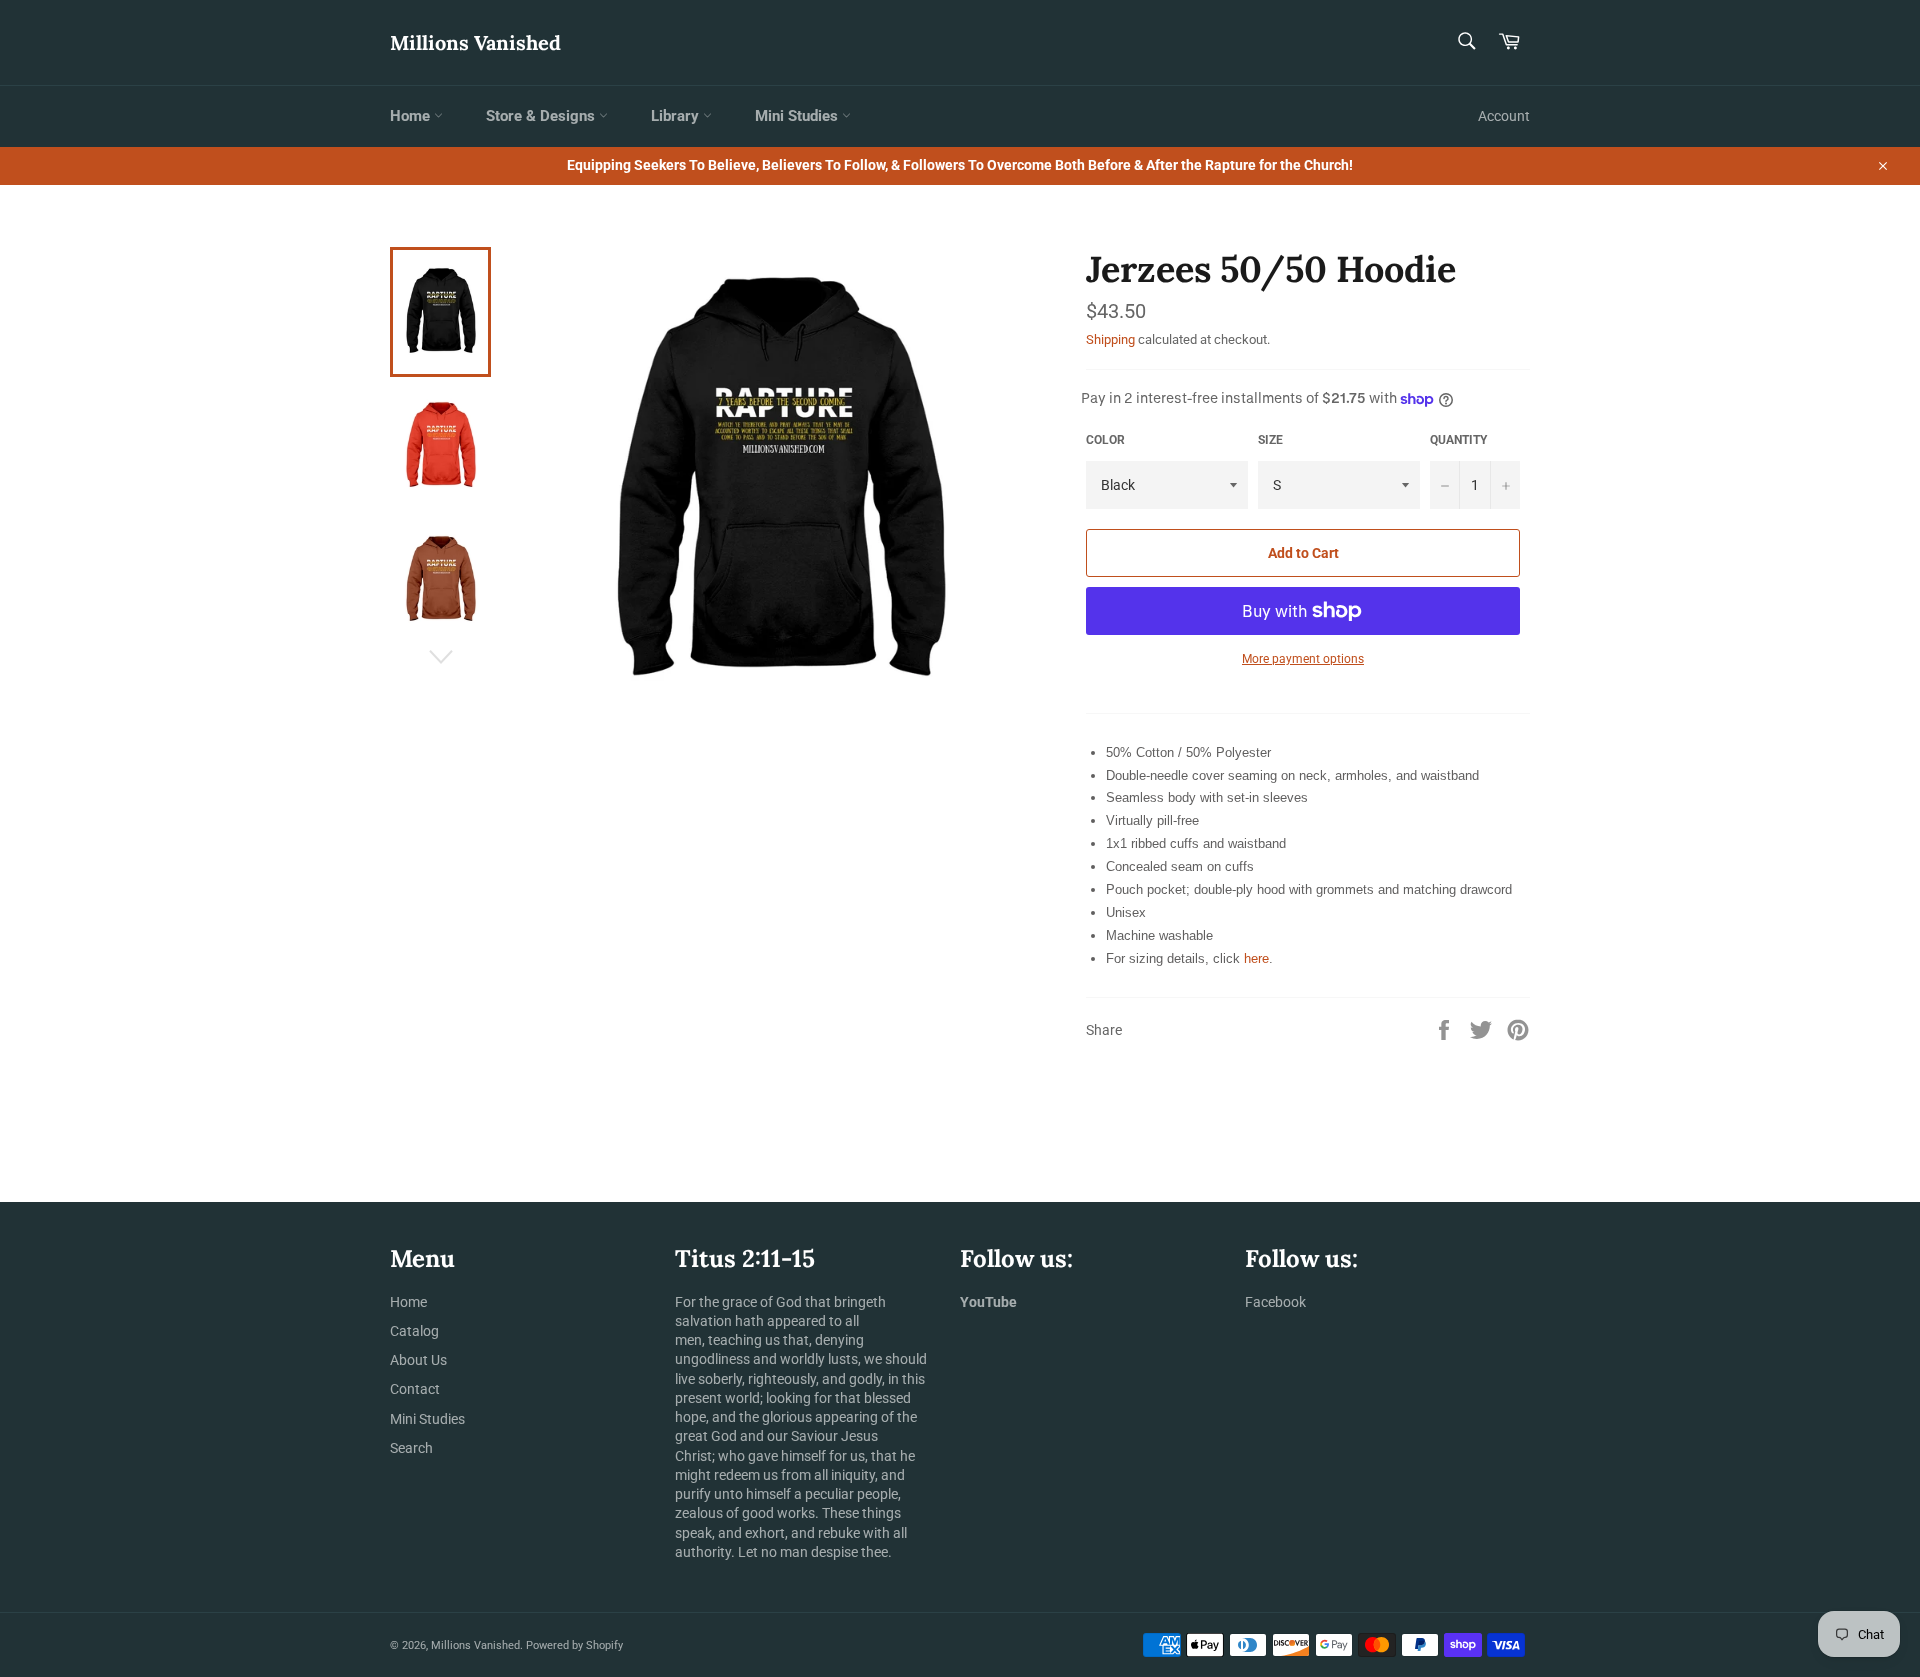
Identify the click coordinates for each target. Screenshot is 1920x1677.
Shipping (1110, 339)
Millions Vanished (475, 42)
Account (1504, 116)
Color (1105, 440)
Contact (415, 1389)
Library (677, 116)
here (1256, 958)
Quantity (1458, 440)
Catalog (414, 1331)
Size (1270, 440)
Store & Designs (542, 116)
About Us (418, 1360)
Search (411, 1448)
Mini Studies (798, 116)
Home (412, 116)
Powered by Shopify (574, 1645)
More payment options (1303, 659)
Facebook (1275, 1302)
